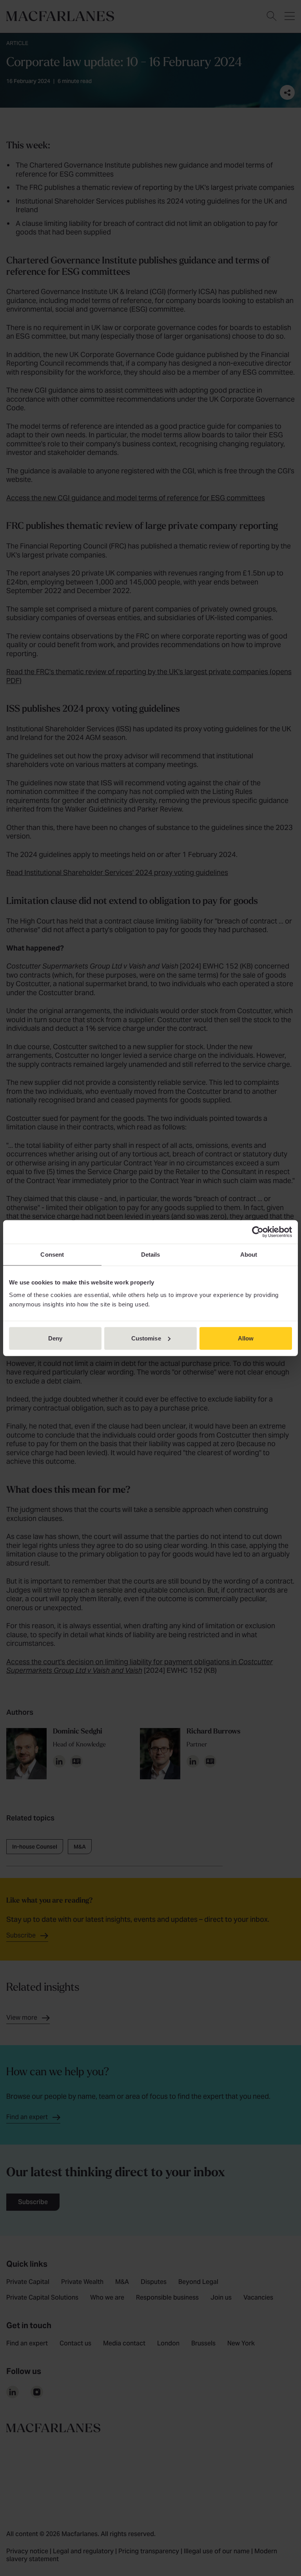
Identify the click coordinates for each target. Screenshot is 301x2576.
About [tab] (249, 1255)
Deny (55, 1338)
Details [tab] (151, 1255)
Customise (146, 1338)
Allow (246, 1338)
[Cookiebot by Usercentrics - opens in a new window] (258, 1232)
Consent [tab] (52, 1255)
